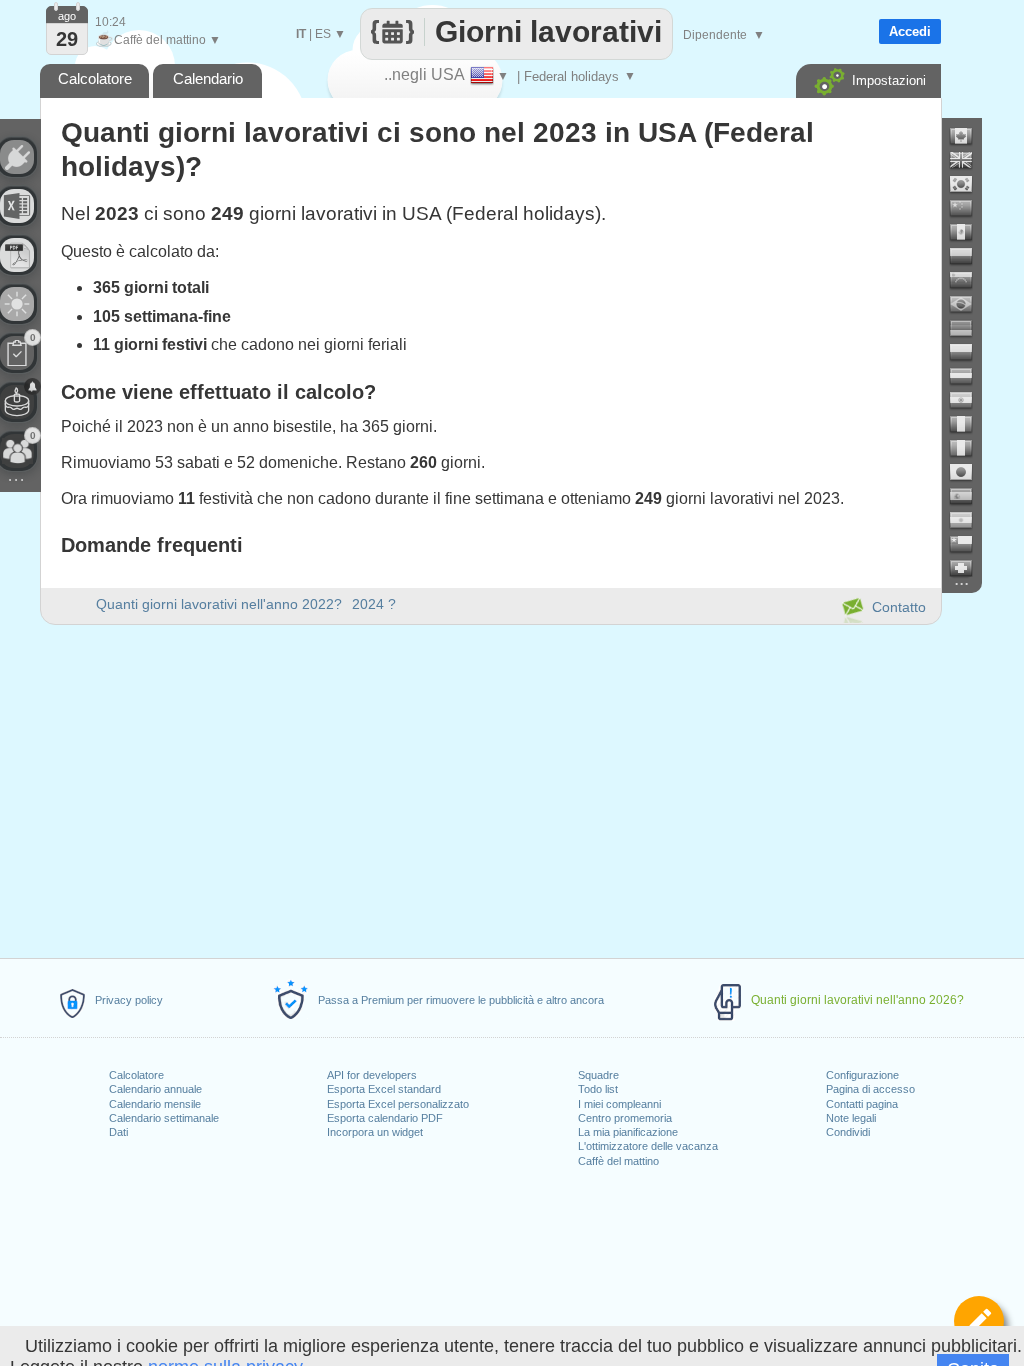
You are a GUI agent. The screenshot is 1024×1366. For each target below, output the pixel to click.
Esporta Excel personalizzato (398, 1104)
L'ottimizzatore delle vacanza (648, 1146)
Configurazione (862, 1075)
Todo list (598, 1089)
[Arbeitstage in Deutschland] (969, 328)
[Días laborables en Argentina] (969, 520)
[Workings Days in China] (969, 208)
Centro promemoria (625, 1118)
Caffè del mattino (618, 1161)
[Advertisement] (490, 788)
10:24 (110, 22)
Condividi (848, 1132)
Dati (118, 1132)
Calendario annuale (155, 1089)
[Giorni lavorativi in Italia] (969, 448)
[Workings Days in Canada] (969, 136)
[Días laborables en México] (969, 232)
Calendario (208, 78)
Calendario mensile (155, 1104)
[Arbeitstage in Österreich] (969, 376)
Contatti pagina (862, 1104)
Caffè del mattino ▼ (158, 40)
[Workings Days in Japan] (969, 472)
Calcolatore (136, 1075)
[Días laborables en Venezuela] (969, 280)
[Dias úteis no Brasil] (969, 304)
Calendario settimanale (164, 1118)
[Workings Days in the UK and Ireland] (969, 160)
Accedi (910, 31)
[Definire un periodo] (979, 1321)
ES (323, 34)
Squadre (598, 1075)
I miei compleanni (619, 1104)
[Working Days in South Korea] (969, 184)
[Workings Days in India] (969, 400)
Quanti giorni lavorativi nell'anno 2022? (219, 604)
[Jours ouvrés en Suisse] (969, 568)
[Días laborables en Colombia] (969, 256)
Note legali (851, 1118)
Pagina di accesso (870, 1089)
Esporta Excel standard (384, 1089)
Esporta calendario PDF (385, 1118)
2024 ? (374, 604)
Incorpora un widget (375, 1132)
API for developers (372, 1075)
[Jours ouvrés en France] (969, 424)
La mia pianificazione (628, 1132)
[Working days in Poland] (969, 352)
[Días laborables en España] (969, 496)
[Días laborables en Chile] (969, 544)
